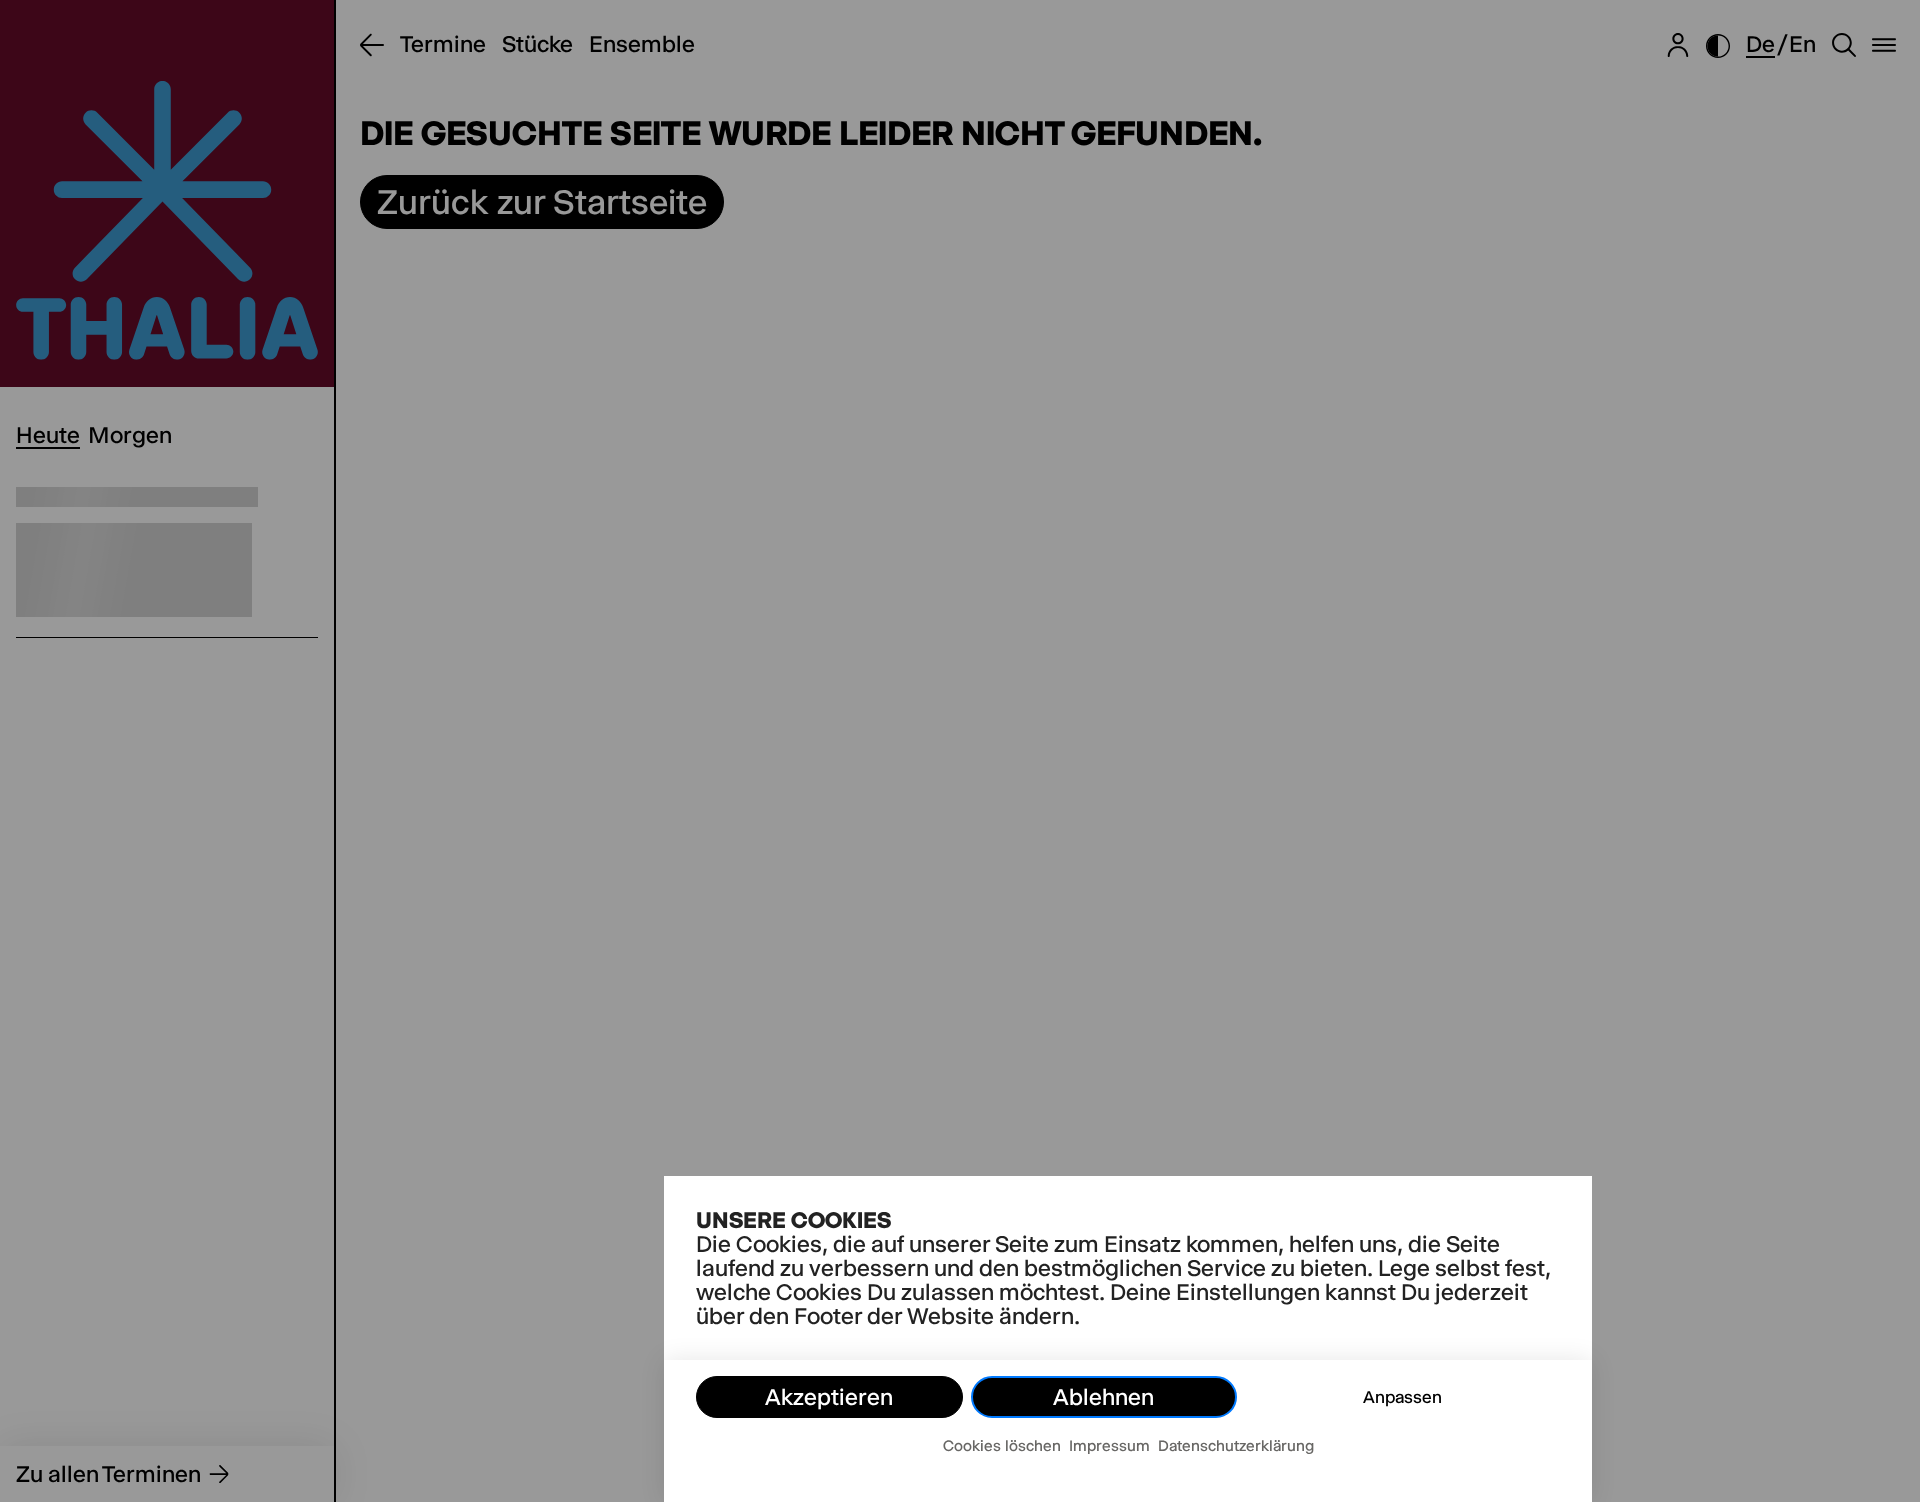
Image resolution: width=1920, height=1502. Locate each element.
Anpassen (1402, 1397)
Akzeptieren (829, 1397)
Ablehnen (1103, 1397)
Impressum (1109, 1445)
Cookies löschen (1002, 1445)
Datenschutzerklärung (1236, 1445)
